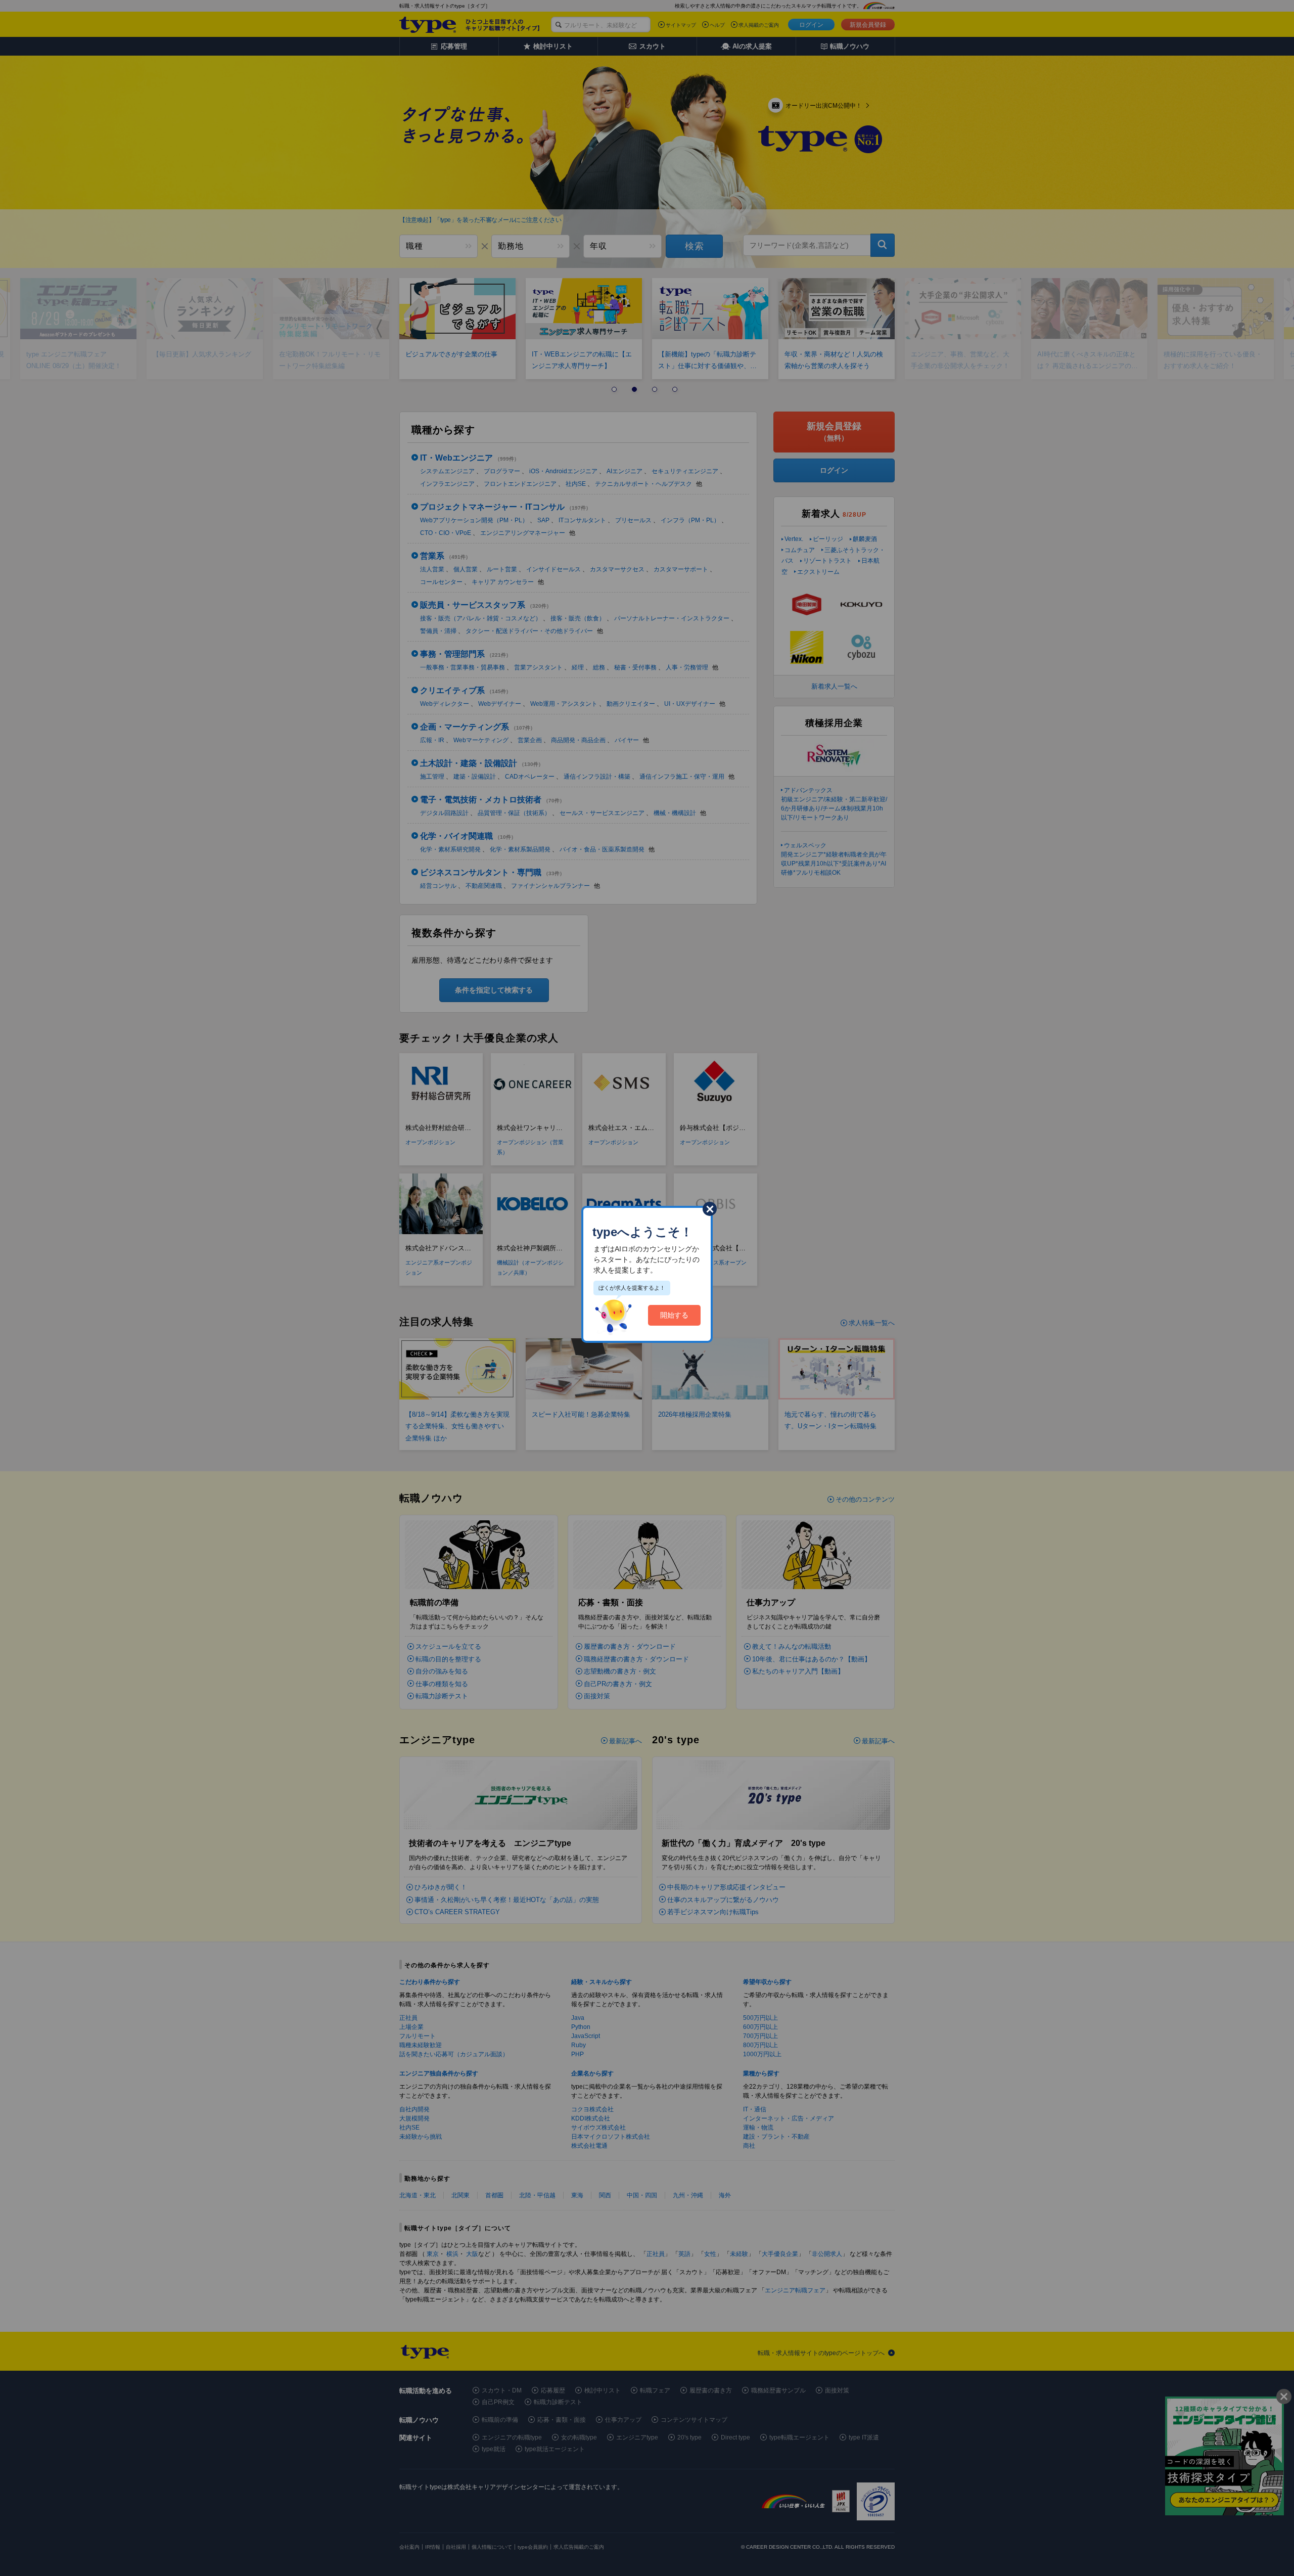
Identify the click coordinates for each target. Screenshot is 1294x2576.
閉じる (710, 1209)
